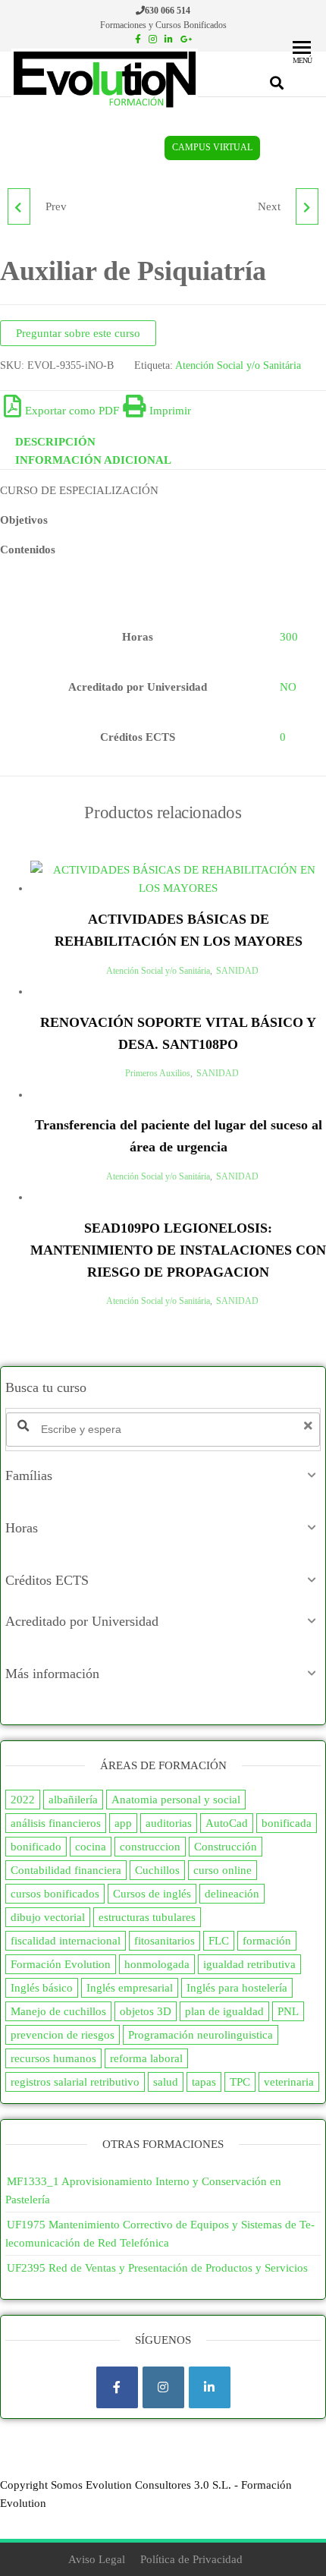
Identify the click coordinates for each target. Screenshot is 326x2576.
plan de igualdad (224, 2011)
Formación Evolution (61, 1964)
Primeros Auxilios (158, 1073)
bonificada (287, 1823)
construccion (150, 1847)
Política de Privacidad (191, 2559)
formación (267, 1941)
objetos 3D (146, 2011)
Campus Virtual (212, 148)
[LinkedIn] (210, 2387)
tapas (204, 2082)
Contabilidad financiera (66, 1870)
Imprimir (170, 411)
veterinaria (289, 2082)
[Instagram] (163, 2387)
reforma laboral (146, 2058)
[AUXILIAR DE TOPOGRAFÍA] (307, 206)
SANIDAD (237, 971)
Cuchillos (157, 1870)
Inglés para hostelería (237, 1988)
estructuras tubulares (147, 1917)
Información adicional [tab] (93, 460)
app (123, 1823)
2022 (23, 1800)
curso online (223, 1870)
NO (288, 687)
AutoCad (227, 1823)
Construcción (226, 1847)
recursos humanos (53, 2058)
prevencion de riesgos (63, 2035)
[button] (163, 1475)
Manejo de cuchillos (58, 2011)
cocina (91, 1847)
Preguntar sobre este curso (78, 333)
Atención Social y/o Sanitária (238, 365)
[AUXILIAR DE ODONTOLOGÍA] (19, 206)
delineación (232, 1894)
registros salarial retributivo (75, 2082)
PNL (288, 2011)
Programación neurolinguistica (201, 2035)
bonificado (36, 1847)
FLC (219, 1941)
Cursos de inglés (152, 1894)
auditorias (169, 1823)
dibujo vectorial (48, 1917)
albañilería (73, 1800)
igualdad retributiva (249, 1964)
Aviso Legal (97, 2559)
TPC (240, 2082)
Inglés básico (42, 1988)
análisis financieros (56, 1823)
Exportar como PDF (72, 411)
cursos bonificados (55, 1894)
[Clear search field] (310, 1426)
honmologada (157, 1964)
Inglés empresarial (130, 1988)
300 (289, 637)
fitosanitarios (165, 1941)
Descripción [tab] (55, 442)
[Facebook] (117, 2387)
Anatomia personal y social (176, 1800)
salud (166, 2082)
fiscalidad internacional (66, 1941)
